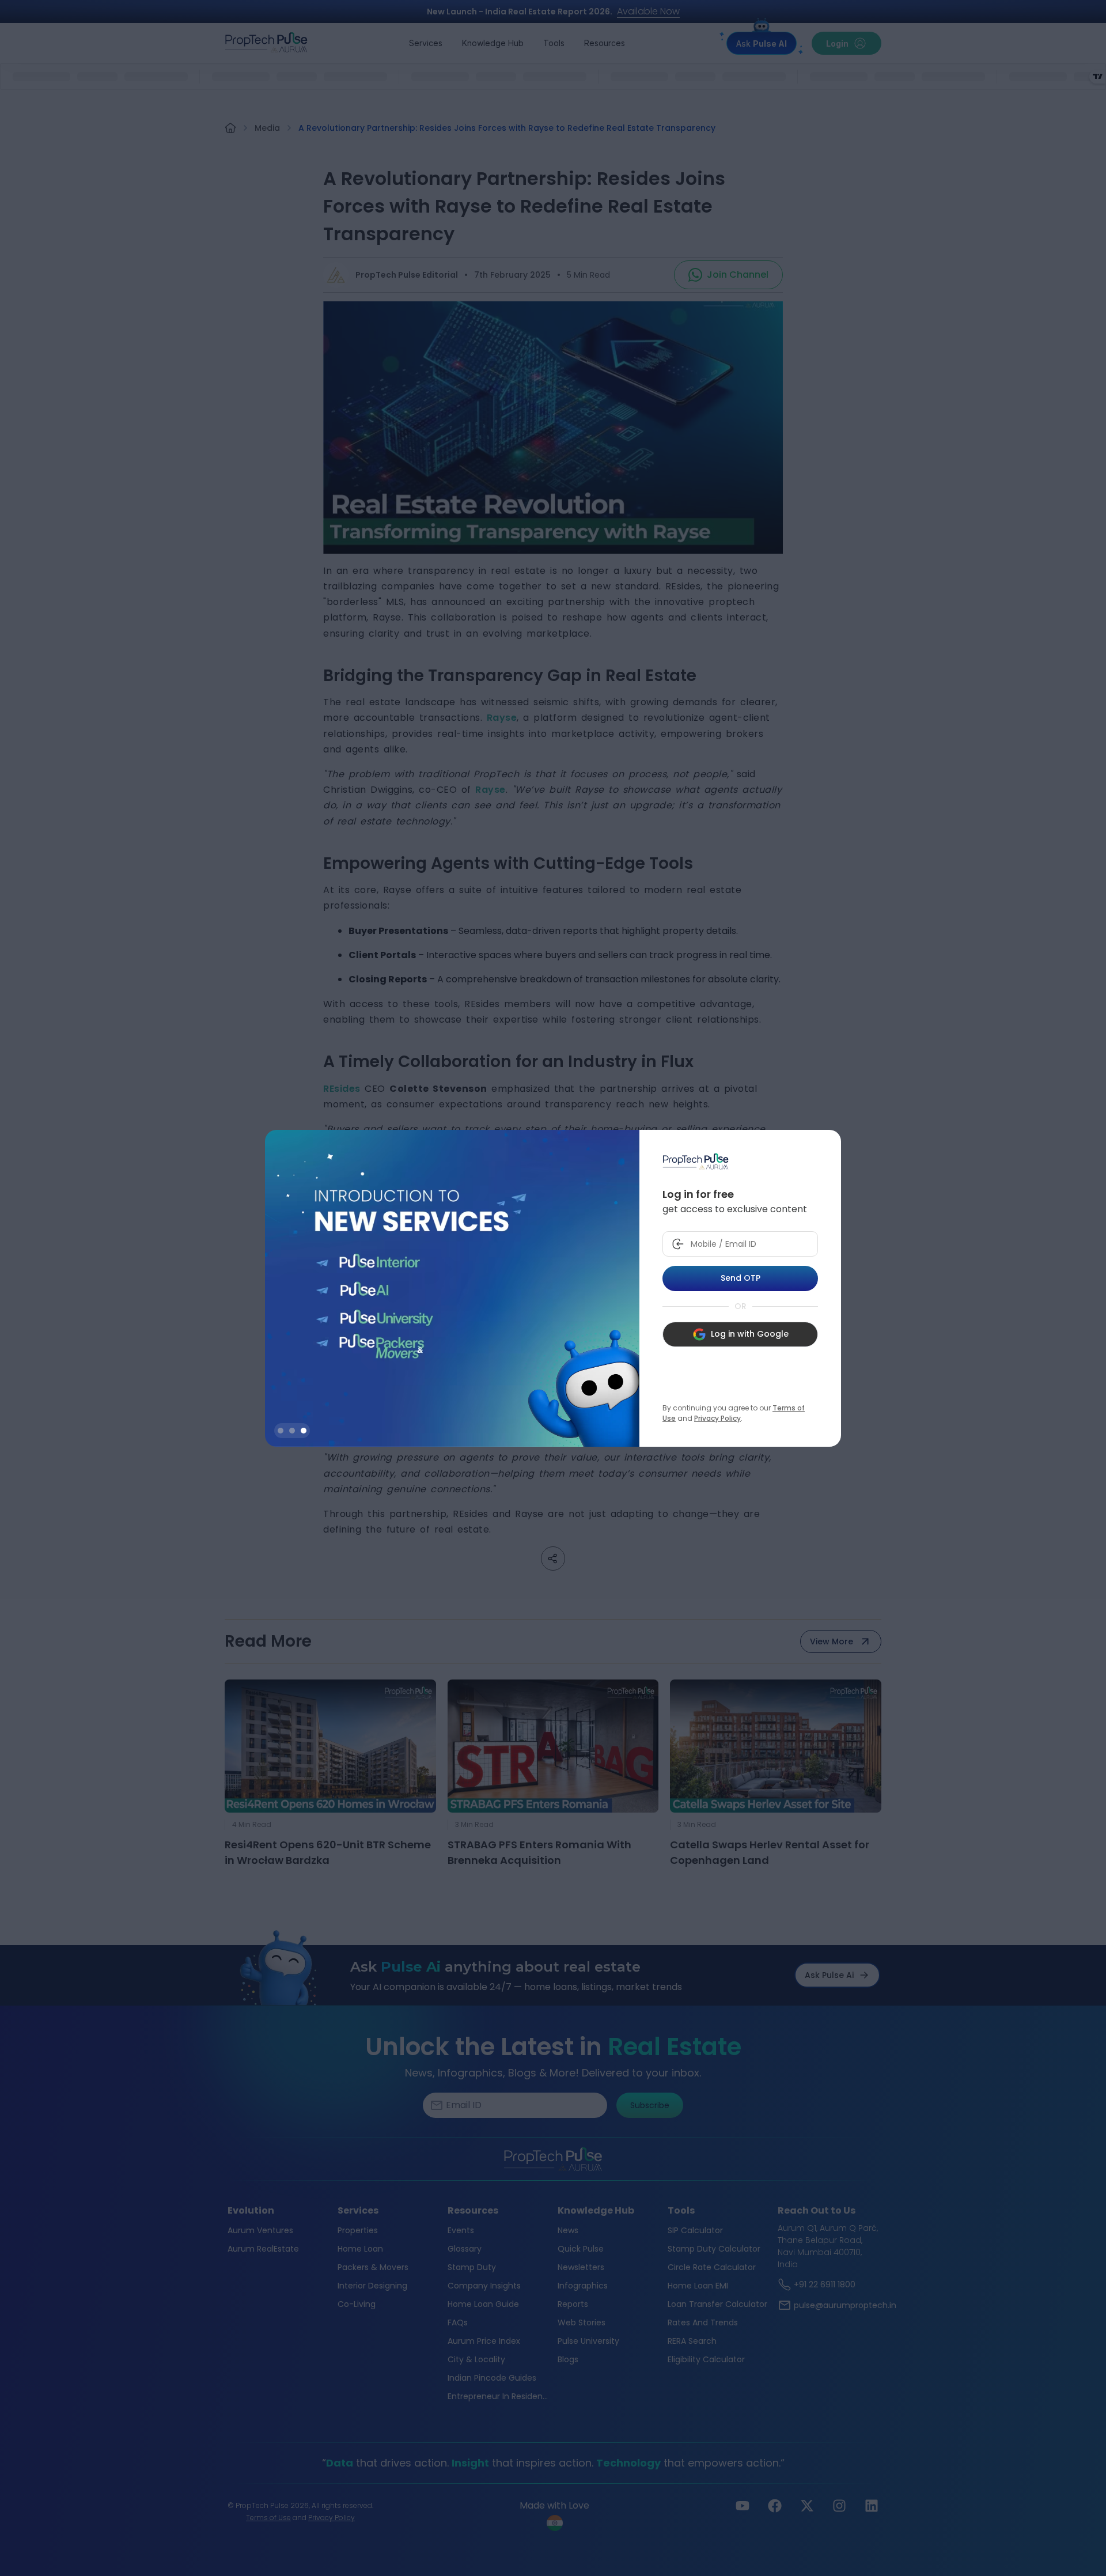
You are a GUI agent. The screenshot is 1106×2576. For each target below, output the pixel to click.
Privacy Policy (717, 1418)
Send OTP (741, 1278)
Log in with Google (750, 1334)
